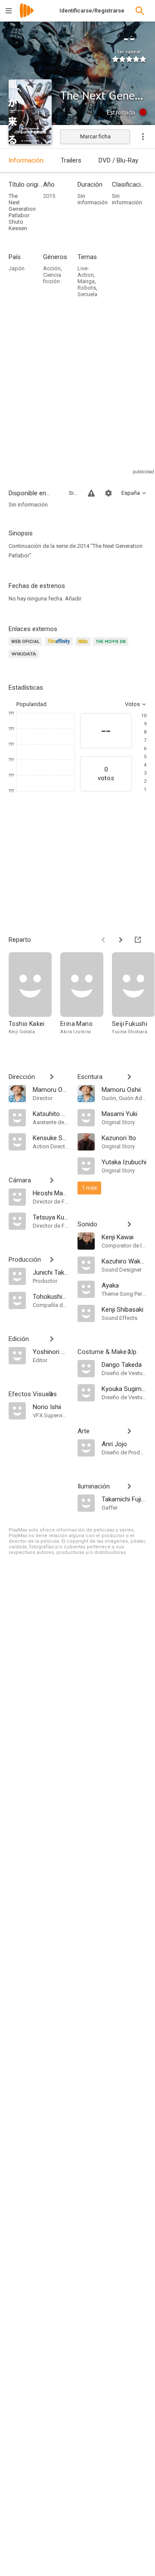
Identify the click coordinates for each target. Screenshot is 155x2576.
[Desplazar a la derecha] (121, 940)
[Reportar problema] (91, 493)
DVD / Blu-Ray (118, 160)
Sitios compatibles (73, 493)
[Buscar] (140, 11)
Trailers (71, 160)
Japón (17, 268)
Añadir (73, 599)
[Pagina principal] (27, 16)
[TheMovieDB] (112, 646)
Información (26, 160)
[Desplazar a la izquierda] (103, 940)
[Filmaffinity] (60, 646)
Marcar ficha (95, 136)
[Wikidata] (25, 659)
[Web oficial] (27, 646)
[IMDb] (84, 646)
